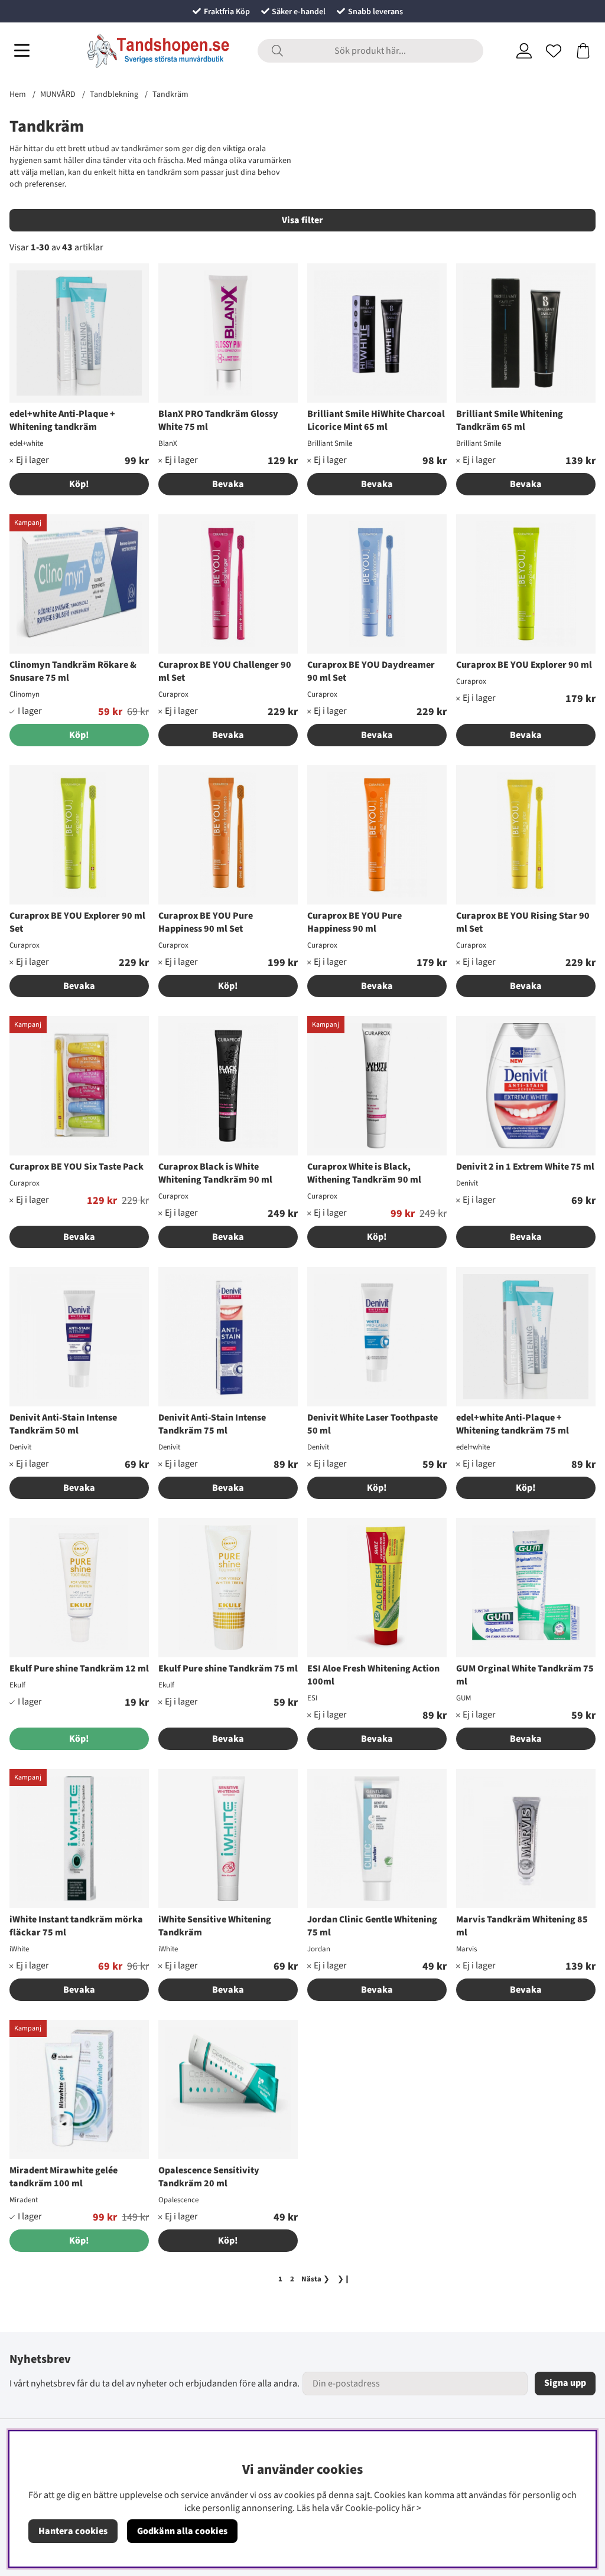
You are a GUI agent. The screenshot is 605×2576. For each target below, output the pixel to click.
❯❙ (344, 2279)
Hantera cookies (73, 2531)
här (408, 2508)
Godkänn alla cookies (182, 2531)
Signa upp (565, 2383)
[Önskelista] (554, 51)
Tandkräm (170, 94)
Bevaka (228, 484)
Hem (18, 94)
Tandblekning (114, 94)
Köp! (79, 484)
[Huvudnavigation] (22, 51)
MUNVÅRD (58, 94)
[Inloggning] (524, 51)
